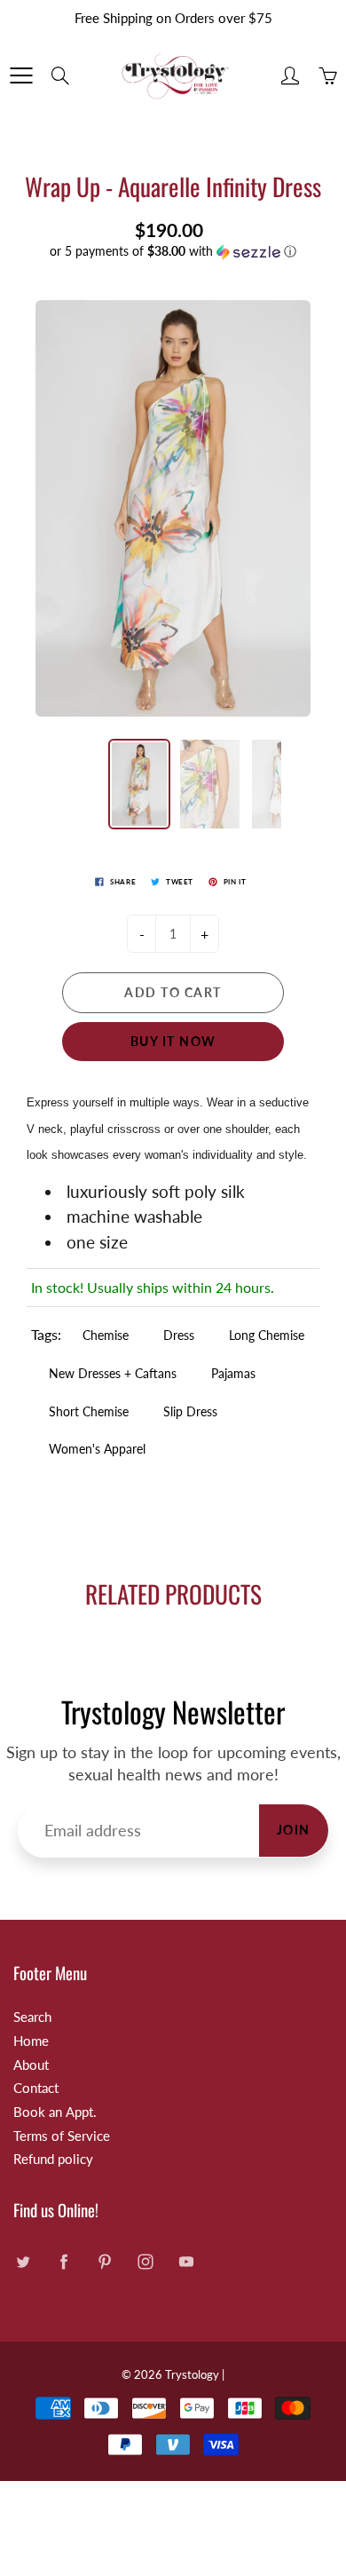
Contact (36, 2088)
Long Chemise (267, 1335)
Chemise (106, 1335)
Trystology (192, 2374)
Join (294, 1830)
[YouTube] (186, 2262)
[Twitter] (23, 2262)
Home (31, 2041)
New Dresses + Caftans (113, 1373)
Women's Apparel (97, 1449)
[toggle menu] (21, 75)
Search (32, 2017)
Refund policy (53, 2159)
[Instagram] (145, 2262)
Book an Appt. (55, 2112)
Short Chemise (89, 1411)
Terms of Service (62, 2136)
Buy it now (173, 1041)
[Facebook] (63, 2262)
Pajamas (233, 1373)
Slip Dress (190, 1411)
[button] (173, 252)
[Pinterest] (104, 2262)
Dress (179, 1335)
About (31, 2065)
